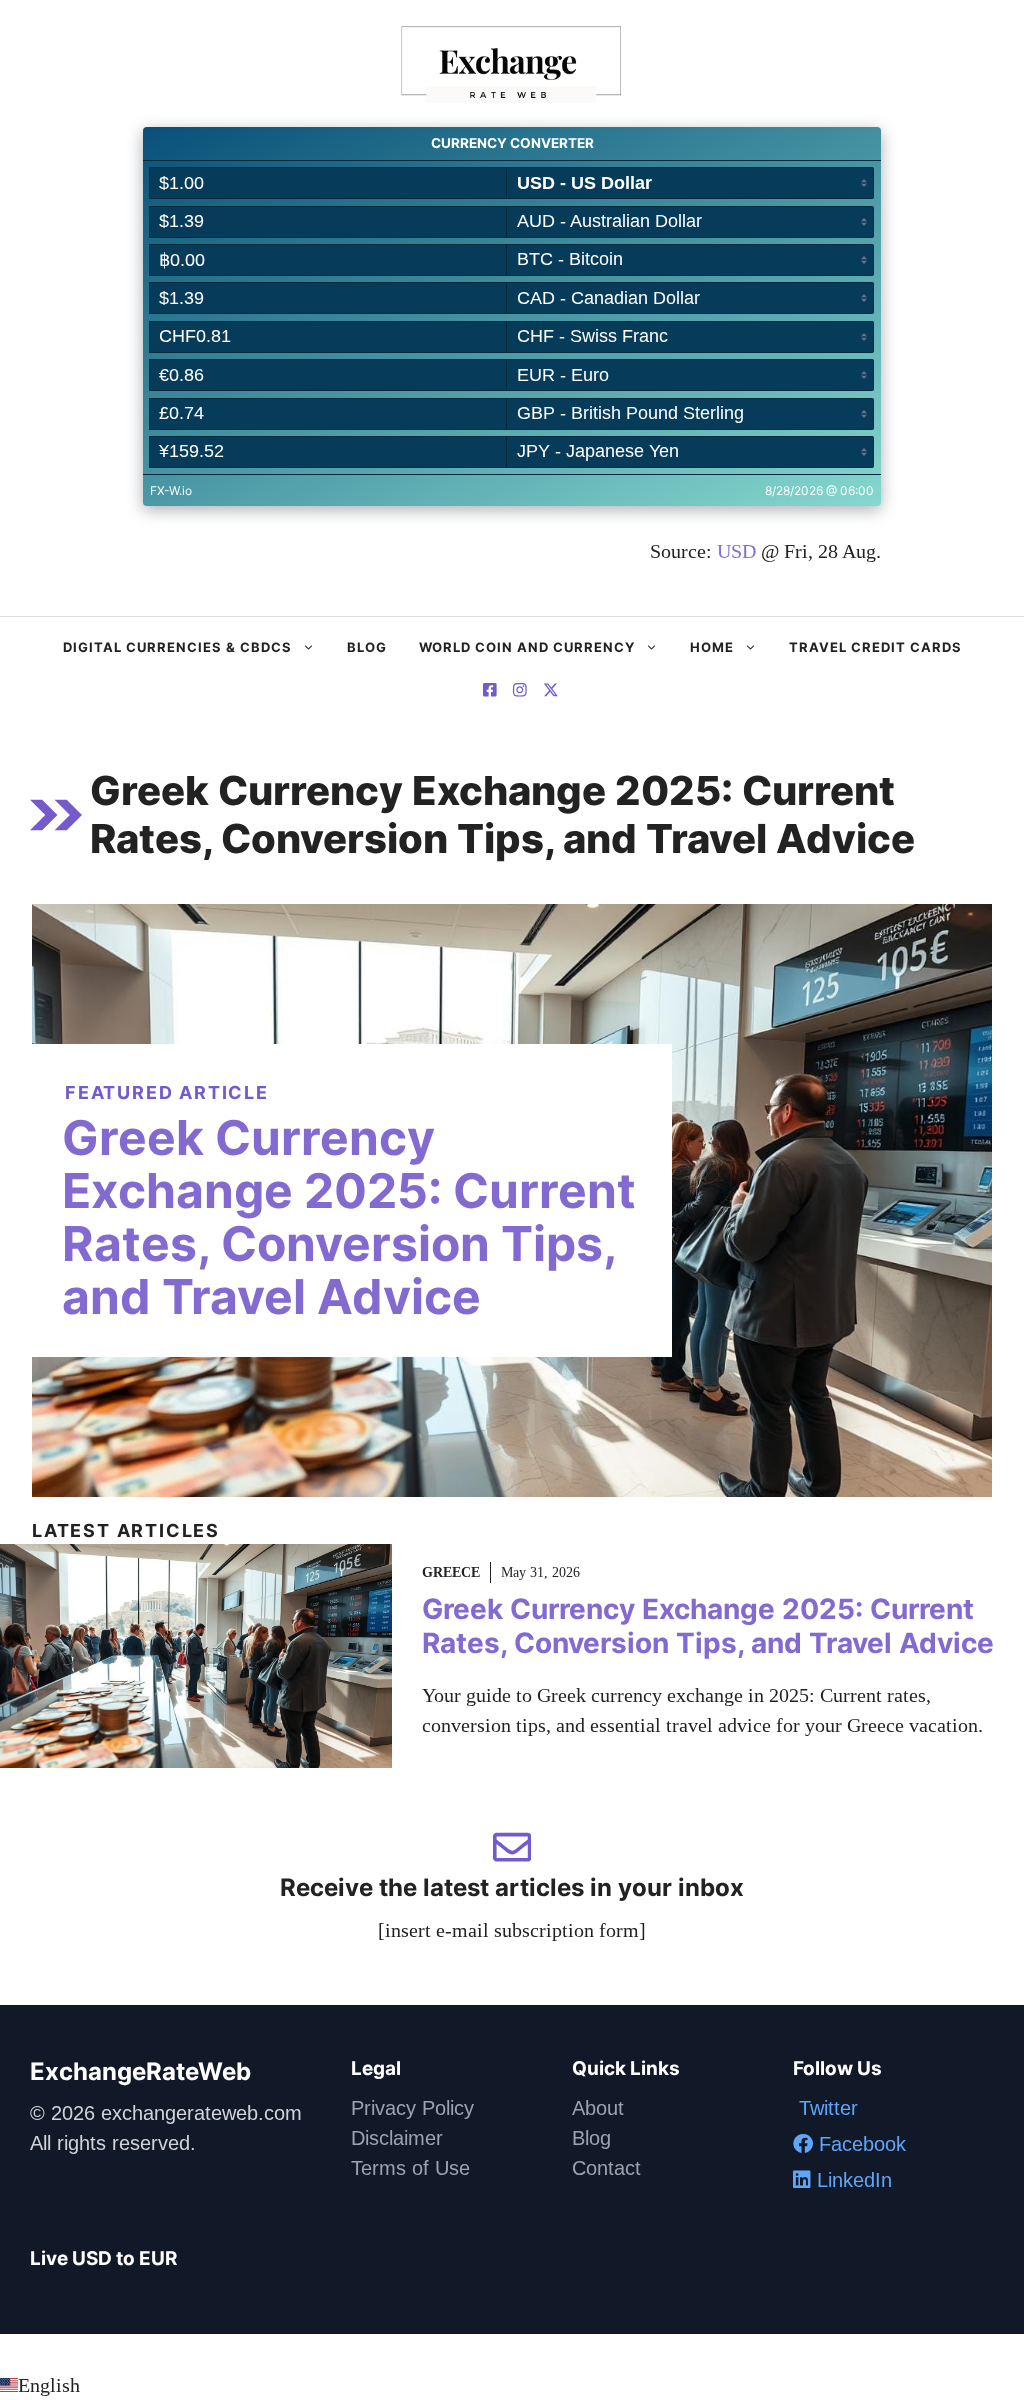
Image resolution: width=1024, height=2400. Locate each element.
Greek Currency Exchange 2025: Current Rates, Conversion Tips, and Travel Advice (349, 1216)
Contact (606, 2168)
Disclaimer (397, 2138)
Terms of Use (410, 2168)
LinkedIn (851, 2180)
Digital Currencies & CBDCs (177, 647)
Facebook (859, 2144)
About (598, 2108)
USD (736, 551)
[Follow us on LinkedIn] (551, 692)
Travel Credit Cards (875, 647)
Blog (367, 647)
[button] (512, 2385)
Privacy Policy (412, 2108)
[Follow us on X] (490, 692)
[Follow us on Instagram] (520, 692)
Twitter (825, 2108)
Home (712, 647)
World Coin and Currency (527, 647)
